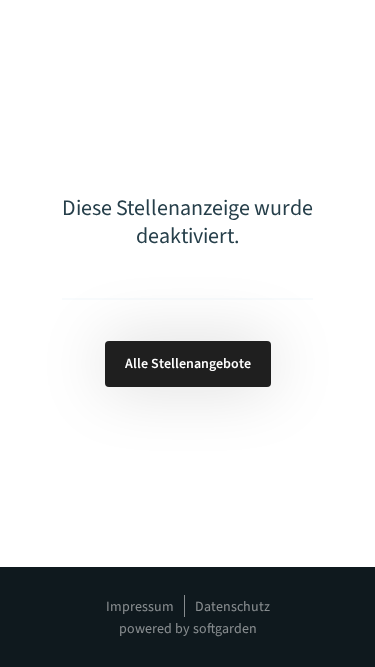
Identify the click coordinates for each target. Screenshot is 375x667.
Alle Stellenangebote (188, 364)
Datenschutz (232, 607)
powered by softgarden (188, 629)
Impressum (140, 607)
